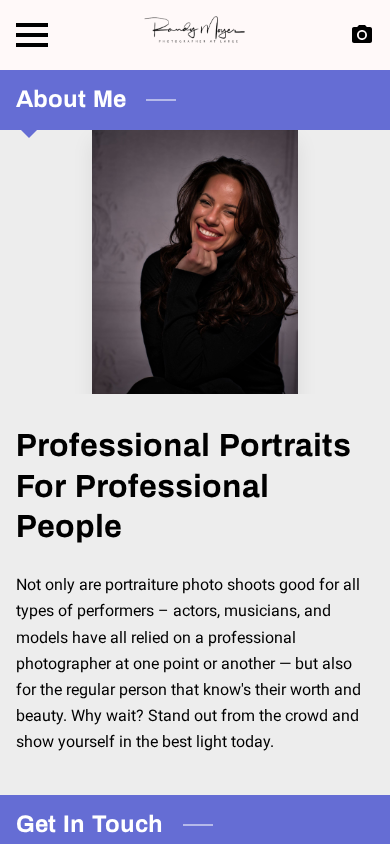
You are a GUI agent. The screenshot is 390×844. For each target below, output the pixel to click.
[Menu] (32, 35)
